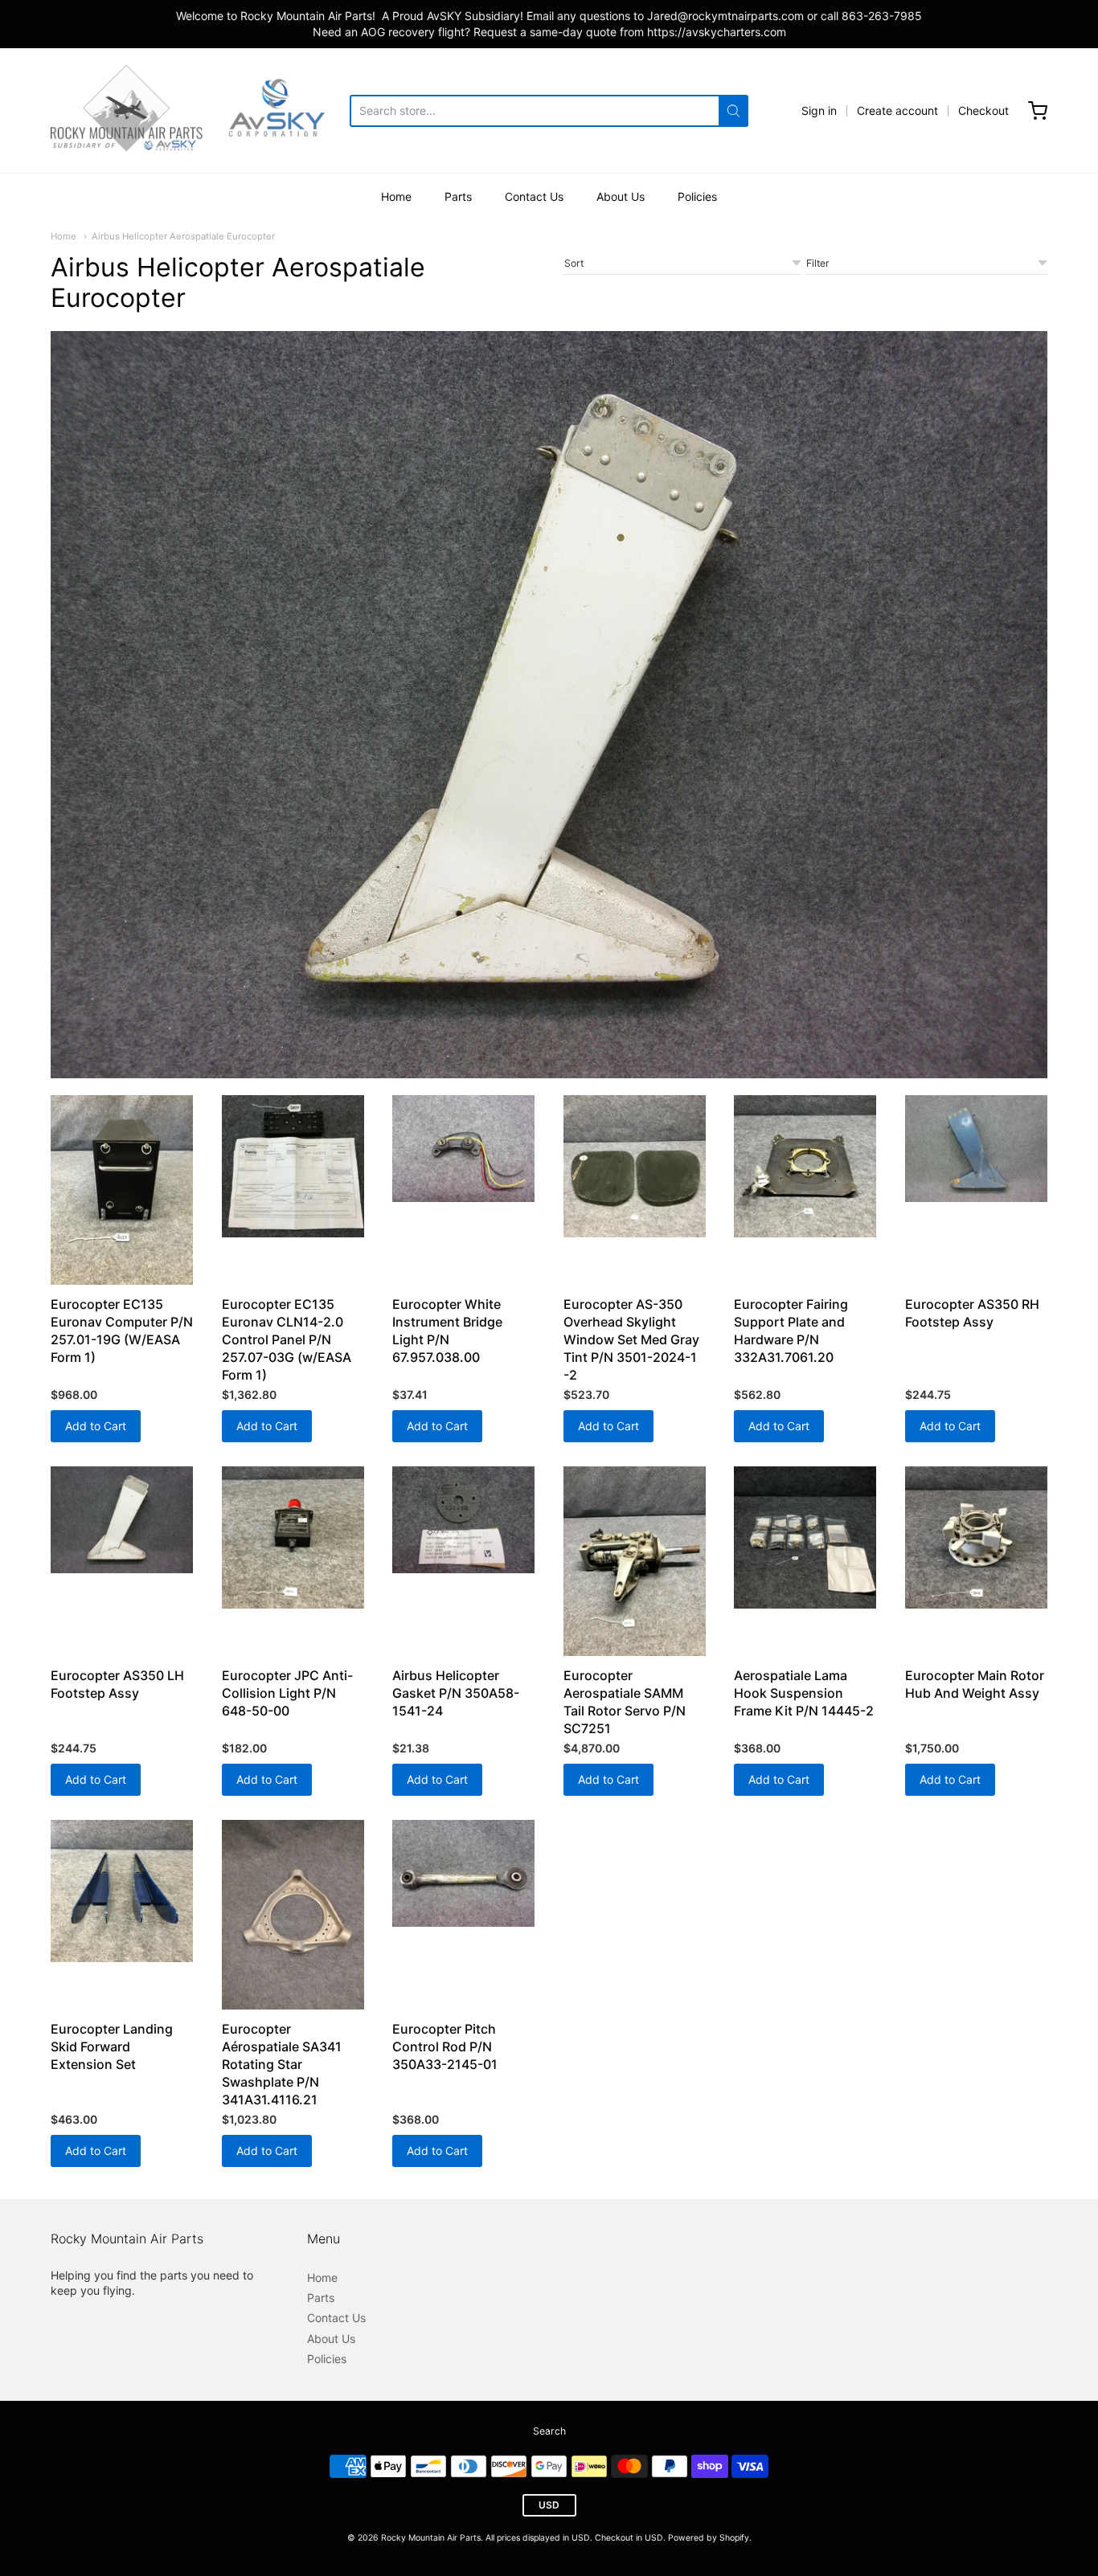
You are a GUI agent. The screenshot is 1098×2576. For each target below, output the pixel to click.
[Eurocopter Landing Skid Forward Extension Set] (122, 1891)
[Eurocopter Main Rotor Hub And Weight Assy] (976, 1537)
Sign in (819, 110)
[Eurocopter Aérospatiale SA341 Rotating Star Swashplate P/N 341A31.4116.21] (293, 1915)
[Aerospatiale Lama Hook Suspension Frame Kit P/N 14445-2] (805, 1537)
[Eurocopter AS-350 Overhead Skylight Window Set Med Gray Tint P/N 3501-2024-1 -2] (635, 1166)
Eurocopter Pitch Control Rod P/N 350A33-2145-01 (445, 2046)
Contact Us (534, 196)
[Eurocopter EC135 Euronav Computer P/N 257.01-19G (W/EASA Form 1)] (122, 1190)
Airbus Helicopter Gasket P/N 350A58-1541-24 (456, 1693)
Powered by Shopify (709, 2538)
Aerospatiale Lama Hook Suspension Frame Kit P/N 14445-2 (804, 1693)
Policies (697, 196)
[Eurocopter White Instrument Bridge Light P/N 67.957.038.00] (463, 1149)
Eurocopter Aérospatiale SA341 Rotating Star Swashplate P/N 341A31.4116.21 (282, 2064)
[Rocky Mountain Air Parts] (200, 110)
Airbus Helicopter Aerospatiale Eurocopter (183, 236)
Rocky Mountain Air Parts (431, 2538)
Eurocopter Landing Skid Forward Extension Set (112, 2046)
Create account (897, 110)
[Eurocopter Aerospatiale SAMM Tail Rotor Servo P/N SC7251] (635, 1561)
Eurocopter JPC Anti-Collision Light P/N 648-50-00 (287, 1693)
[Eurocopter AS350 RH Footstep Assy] (976, 1149)
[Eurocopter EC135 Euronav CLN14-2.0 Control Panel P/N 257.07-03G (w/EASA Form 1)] (293, 1166)
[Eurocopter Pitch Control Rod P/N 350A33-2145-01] (463, 1873)
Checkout (983, 110)
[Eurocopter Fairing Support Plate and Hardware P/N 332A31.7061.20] (805, 1166)
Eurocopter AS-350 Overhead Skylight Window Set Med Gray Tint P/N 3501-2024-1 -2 (631, 1339)
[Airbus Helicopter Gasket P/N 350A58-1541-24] (463, 1520)
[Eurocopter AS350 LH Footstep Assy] (122, 1520)
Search (549, 2431)
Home (396, 196)
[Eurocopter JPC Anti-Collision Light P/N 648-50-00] (293, 1537)
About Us (621, 196)
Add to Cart (96, 1426)
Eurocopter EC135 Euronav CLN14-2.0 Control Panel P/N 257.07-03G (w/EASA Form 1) (287, 1339)
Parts (458, 196)
